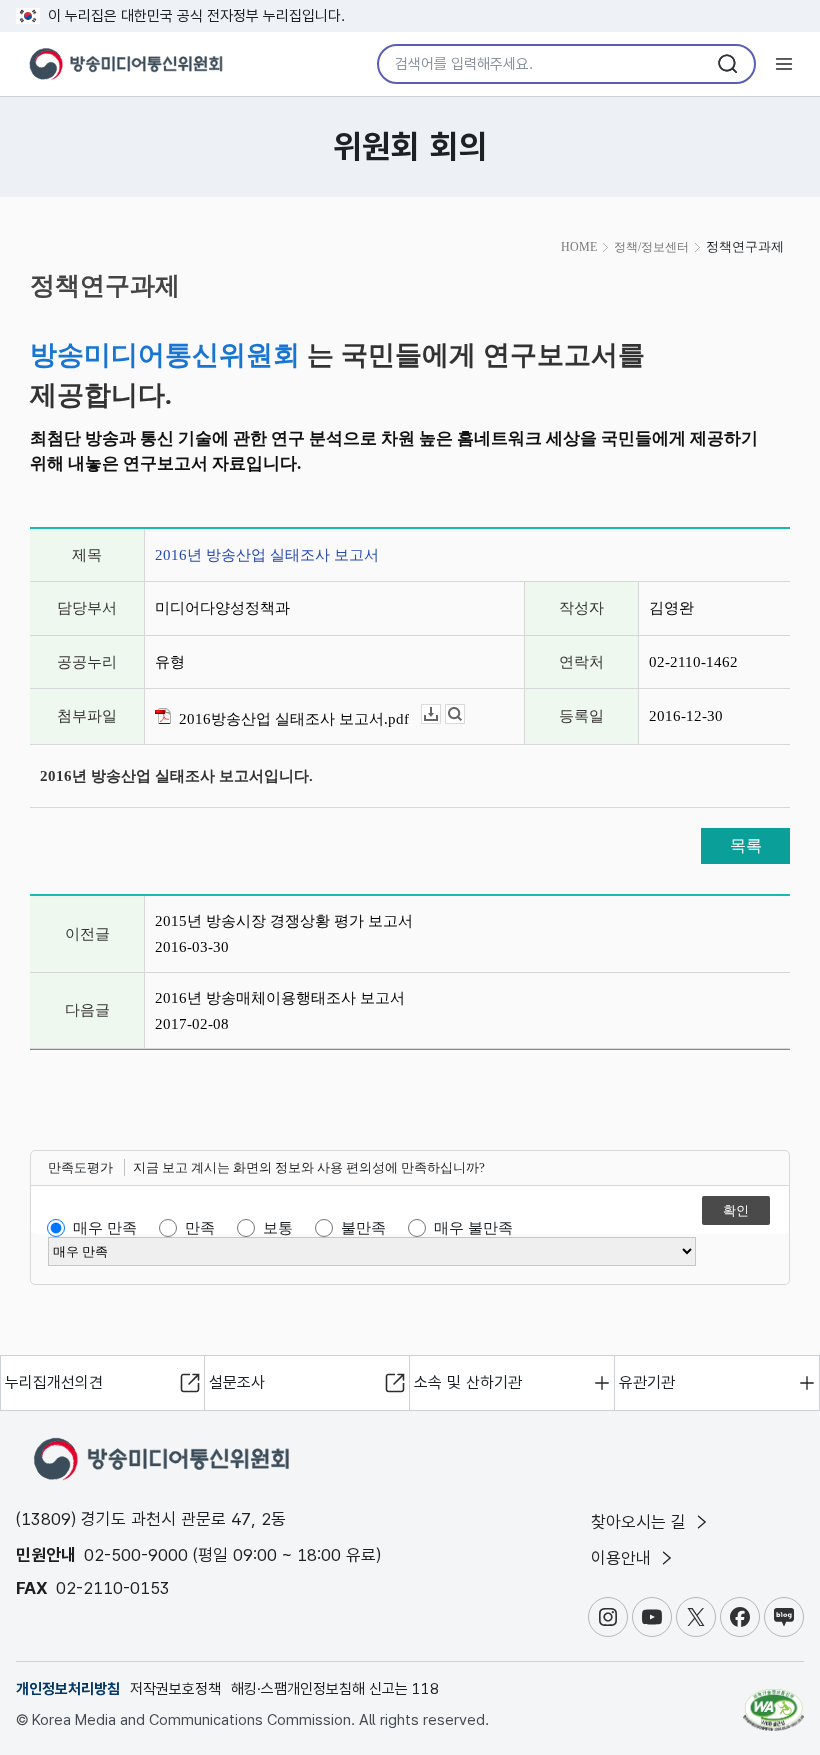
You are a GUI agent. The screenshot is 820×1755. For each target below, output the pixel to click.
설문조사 (237, 1382)
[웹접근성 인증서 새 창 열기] (773, 1701)
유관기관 (647, 1382)
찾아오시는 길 (641, 1522)
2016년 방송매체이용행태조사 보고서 (280, 998)
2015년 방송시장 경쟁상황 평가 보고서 (284, 921)
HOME (579, 247)
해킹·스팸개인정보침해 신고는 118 (335, 1689)
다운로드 (440, 714)
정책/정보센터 (651, 247)
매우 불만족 (473, 1228)
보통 (278, 1228)
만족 (200, 1228)
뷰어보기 (464, 714)
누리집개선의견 (54, 1382)
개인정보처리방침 (68, 1689)
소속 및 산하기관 (468, 1382)
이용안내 (623, 1558)
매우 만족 (105, 1228)
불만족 (363, 1228)
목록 (746, 845)
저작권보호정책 (175, 1689)
